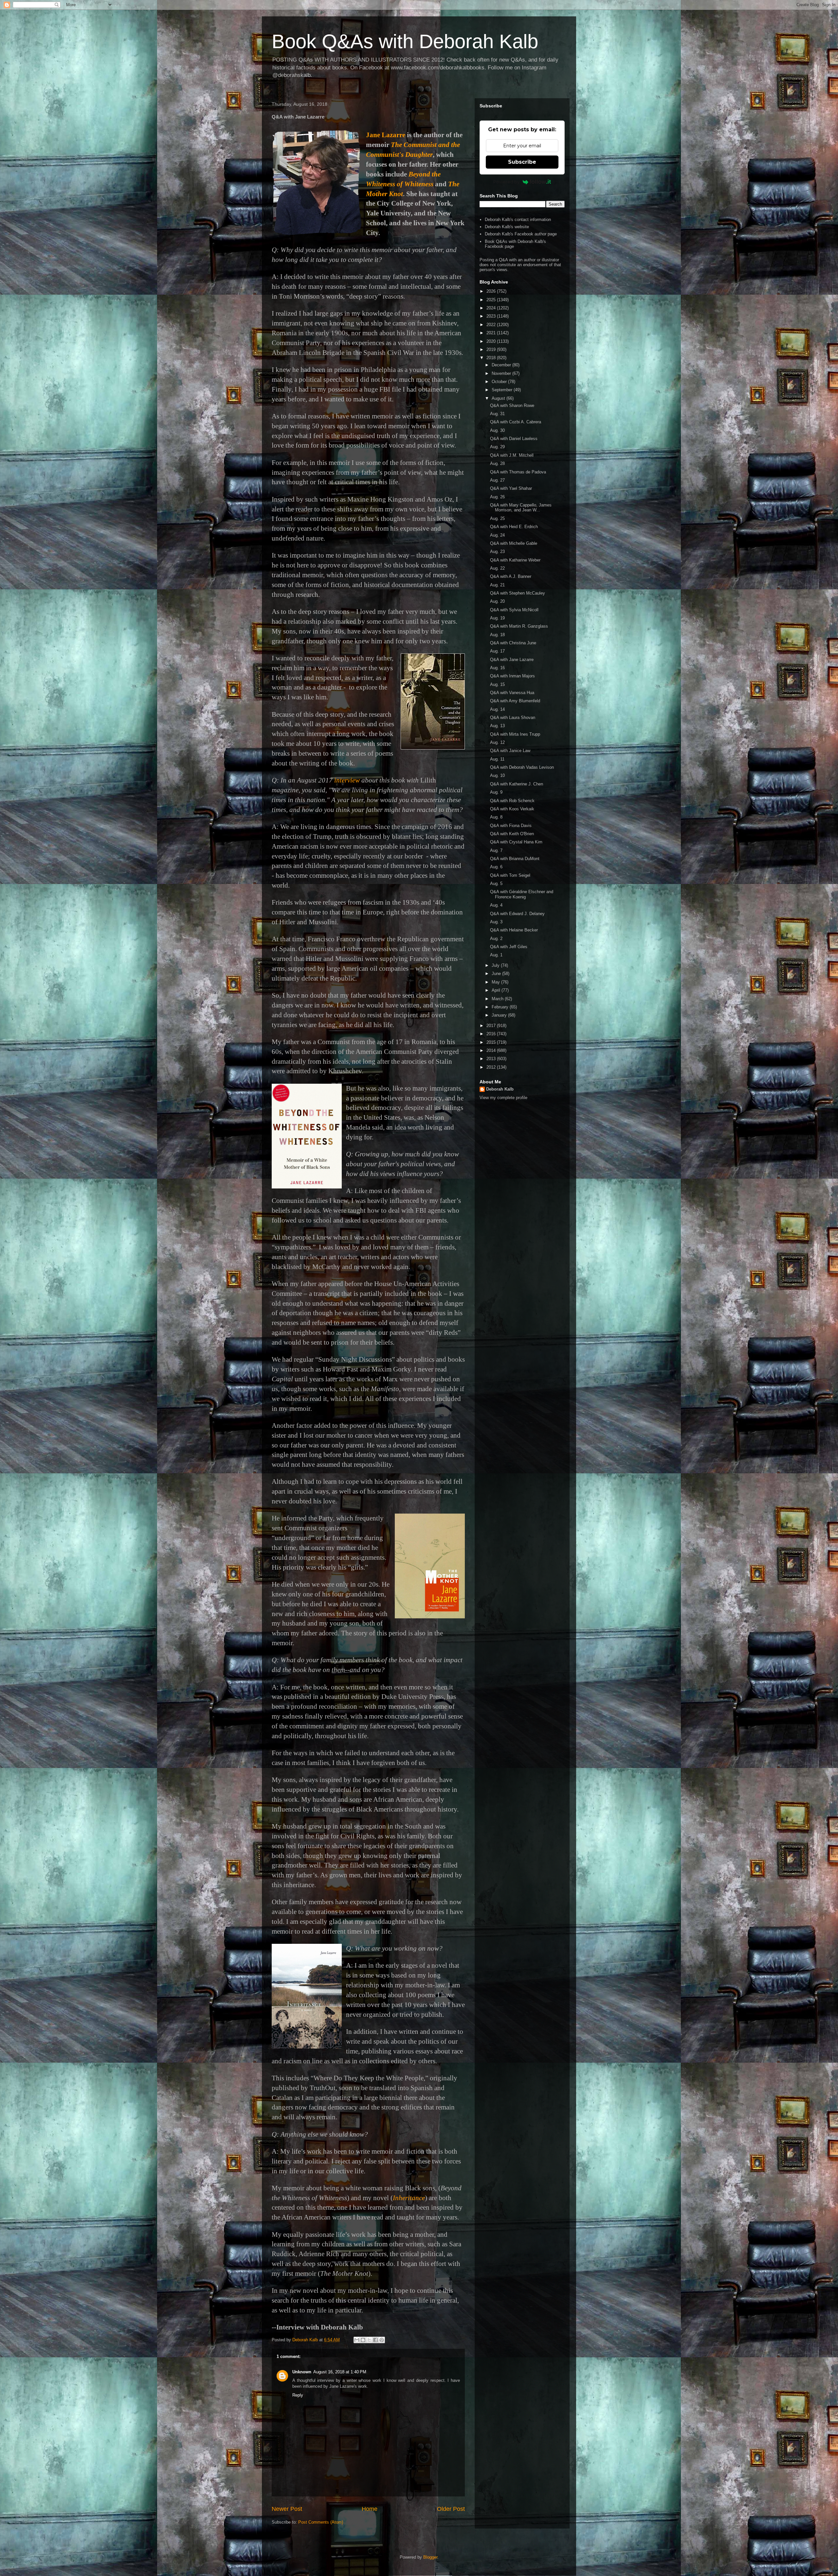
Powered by (506, 182)
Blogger (430, 2557)
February (501, 1007)
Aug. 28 (497, 463)
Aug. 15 (497, 684)
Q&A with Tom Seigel (510, 875)
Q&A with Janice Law (510, 751)
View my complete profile (503, 1098)
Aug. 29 (497, 447)
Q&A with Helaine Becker (514, 930)
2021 (492, 333)
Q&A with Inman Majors (512, 676)
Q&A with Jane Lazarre (512, 660)
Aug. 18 (497, 635)
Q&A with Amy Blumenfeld (515, 701)
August (499, 398)
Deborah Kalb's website (507, 227)
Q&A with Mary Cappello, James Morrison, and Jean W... (521, 508)
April (497, 990)
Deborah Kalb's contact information (518, 220)
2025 (492, 300)
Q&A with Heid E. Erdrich (514, 527)
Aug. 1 (496, 955)
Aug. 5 (496, 883)
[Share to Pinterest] (382, 2340)
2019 (492, 350)
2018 (492, 358)
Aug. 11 (497, 759)
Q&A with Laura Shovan (513, 718)
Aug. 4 (496, 905)
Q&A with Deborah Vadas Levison (522, 767)
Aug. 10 (497, 775)
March (498, 999)
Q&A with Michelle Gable (514, 543)
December (502, 365)
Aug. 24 (497, 535)
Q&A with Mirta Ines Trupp (515, 734)
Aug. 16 (497, 668)
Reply (298, 2395)
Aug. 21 (497, 585)
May (496, 982)
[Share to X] (369, 2340)
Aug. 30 (497, 430)
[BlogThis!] (363, 2340)
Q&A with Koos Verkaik (512, 809)
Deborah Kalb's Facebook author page (521, 234)
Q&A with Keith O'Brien (512, 834)
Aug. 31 (497, 414)
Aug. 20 (497, 601)
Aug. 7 (496, 850)
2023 (492, 316)
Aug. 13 (497, 726)
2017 (492, 1026)
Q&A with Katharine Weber (515, 560)
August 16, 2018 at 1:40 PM (340, 2372)
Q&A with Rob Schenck (512, 801)
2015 (492, 1042)
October (500, 382)
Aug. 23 (497, 552)
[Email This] (357, 2340)
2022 (492, 325)
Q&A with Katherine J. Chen (517, 784)
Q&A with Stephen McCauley (518, 593)
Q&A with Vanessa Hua (512, 693)
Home (370, 2509)
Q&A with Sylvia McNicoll (514, 610)
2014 (492, 1050)
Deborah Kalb (500, 1089)
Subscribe (522, 162)
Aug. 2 (496, 938)
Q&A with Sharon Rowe (512, 405)
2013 (492, 1059)
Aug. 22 (497, 568)
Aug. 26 (497, 497)
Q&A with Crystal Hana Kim (516, 842)
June (497, 974)
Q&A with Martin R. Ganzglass (519, 626)
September (503, 390)
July (496, 965)
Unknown (302, 2372)
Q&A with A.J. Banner (511, 576)
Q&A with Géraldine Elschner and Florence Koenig (522, 894)
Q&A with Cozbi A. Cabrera (516, 422)
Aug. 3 (496, 922)
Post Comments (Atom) (321, 2522)
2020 (492, 341)
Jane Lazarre (386, 135)
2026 (492, 291)
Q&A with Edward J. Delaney (517, 914)
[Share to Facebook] (375, 2340)
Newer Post (287, 2509)
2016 (492, 1034)
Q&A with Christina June (513, 643)
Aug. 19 (497, 618)
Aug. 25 (497, 518)
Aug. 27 (497, 480)
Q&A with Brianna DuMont (515, 859)
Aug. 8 (496, 817)
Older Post (451, 2509)
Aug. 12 (497, 742)
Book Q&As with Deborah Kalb (405, 41)
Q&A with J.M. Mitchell (512, 455)
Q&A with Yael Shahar (511, 488)
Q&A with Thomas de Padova (518, 472)
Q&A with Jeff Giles (509, 947)
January (500, 1015)
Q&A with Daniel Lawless (514, 439)
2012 (492, 1067)
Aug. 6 (496, 867)
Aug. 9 (496, 792)
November (502, 373)
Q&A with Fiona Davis (511, 826)
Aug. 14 (497, 709)
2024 (492, 308)
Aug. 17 (497, 651)
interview (347, 780)
